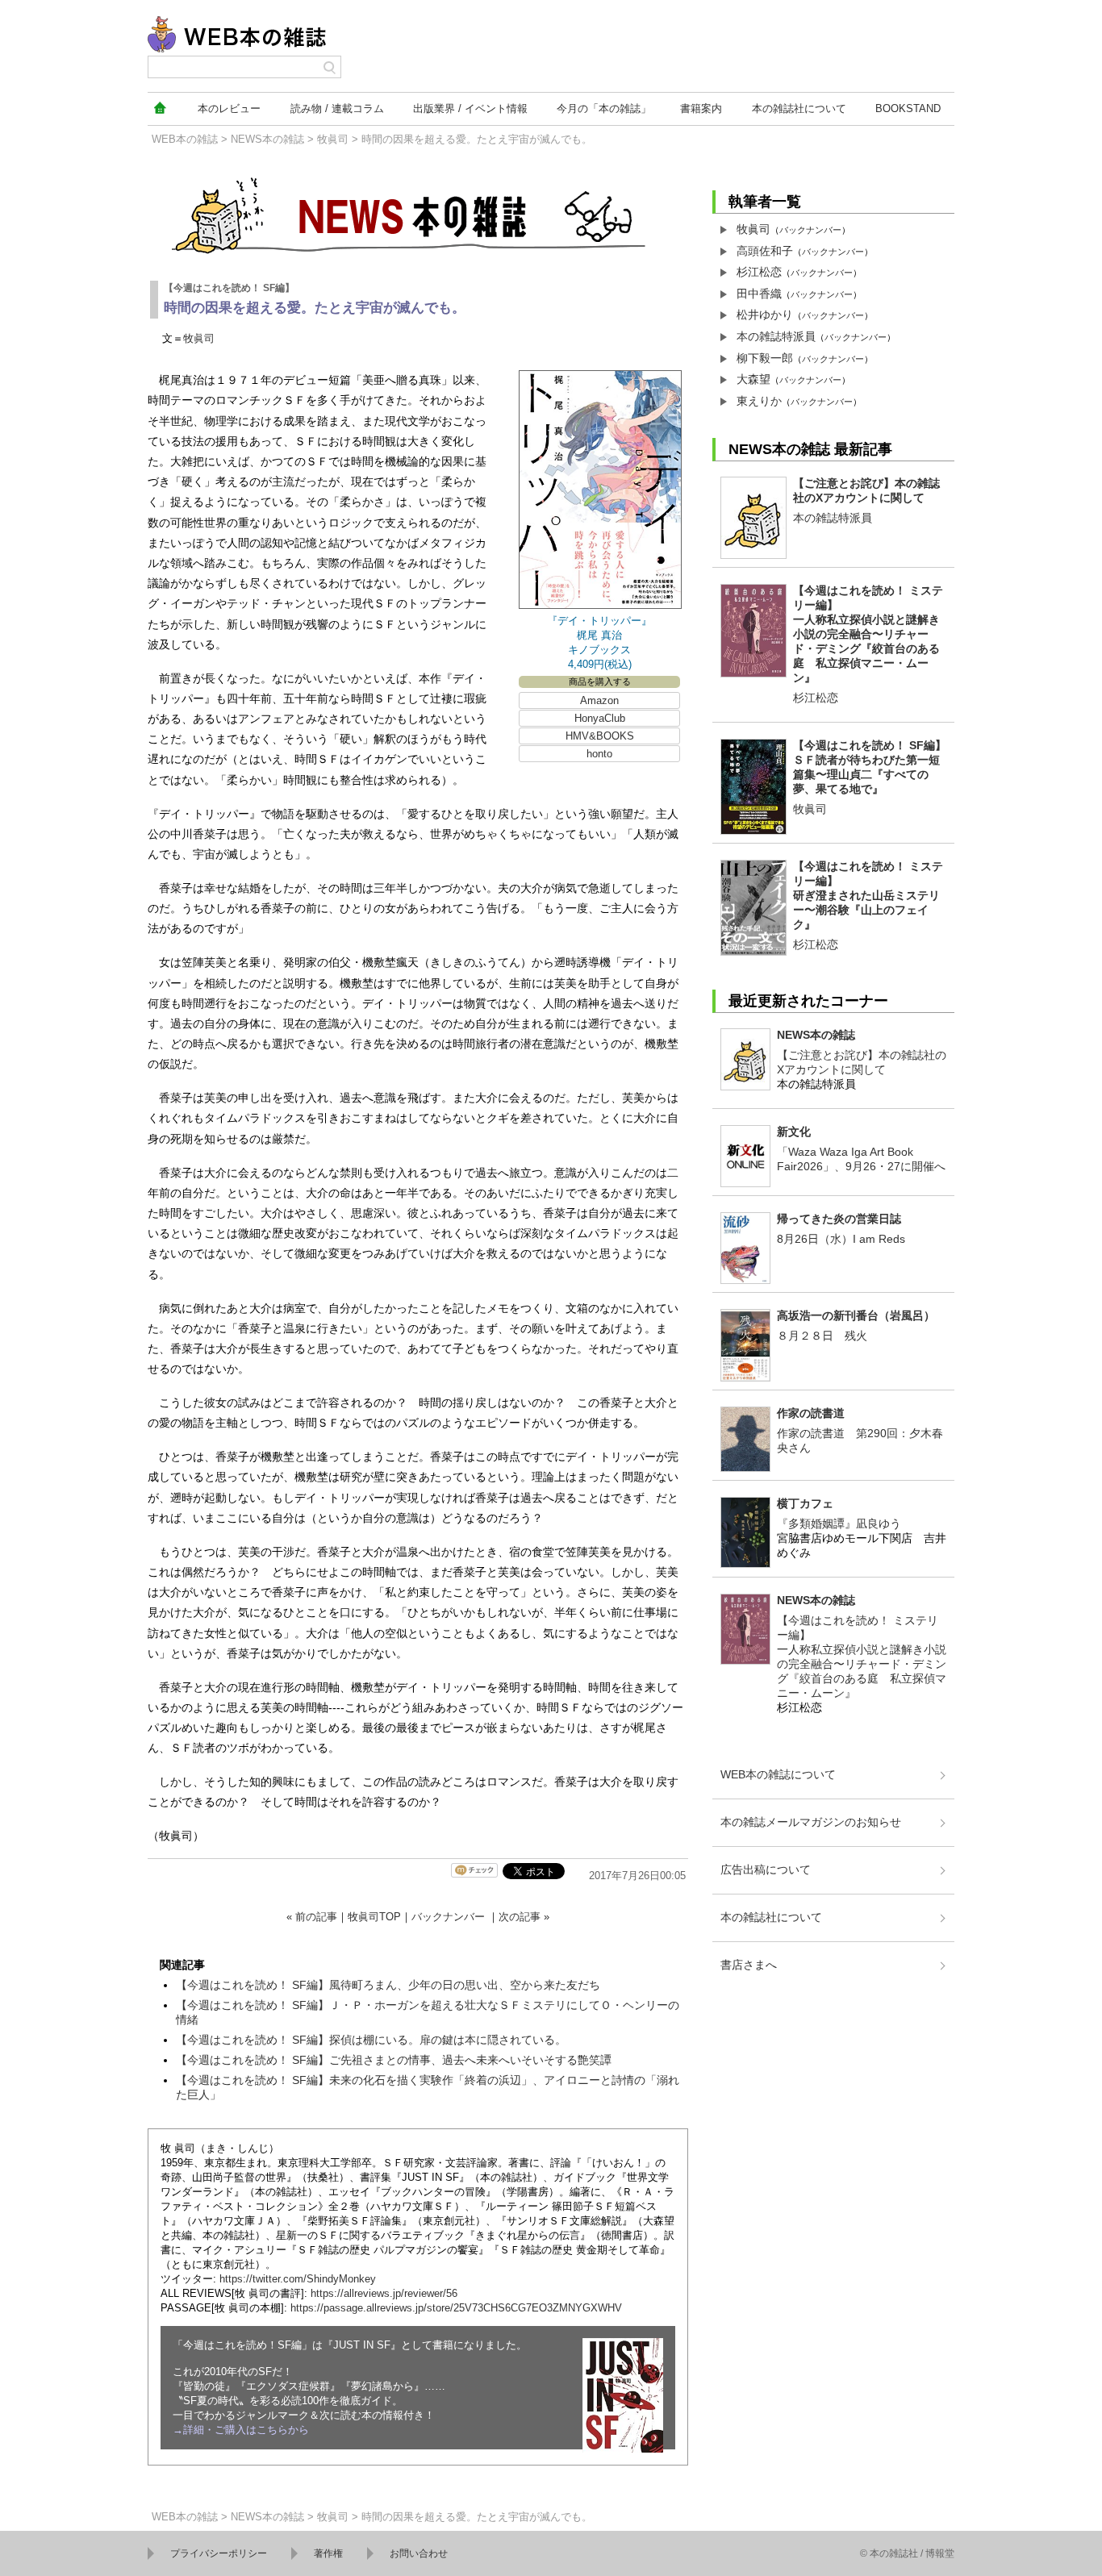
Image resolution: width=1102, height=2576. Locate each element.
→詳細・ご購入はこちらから (241, 2430)
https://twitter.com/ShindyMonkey (298, 2279)
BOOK (908, 108)
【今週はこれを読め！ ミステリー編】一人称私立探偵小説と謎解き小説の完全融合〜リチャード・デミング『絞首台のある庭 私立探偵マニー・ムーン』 (868, 634)
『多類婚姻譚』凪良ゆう (839, 1524)
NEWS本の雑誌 (267, 139)
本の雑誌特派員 (776, 336)
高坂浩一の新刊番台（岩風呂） (856, 1315)
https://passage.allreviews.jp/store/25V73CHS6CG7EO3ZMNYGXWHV (456, 2308)
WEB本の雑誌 (185, 139)
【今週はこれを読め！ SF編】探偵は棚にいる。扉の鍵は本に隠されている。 (371, 2040)
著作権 (328, 2553)
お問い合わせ (419, 2553)
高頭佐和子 (765, 251)
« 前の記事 (312, 1917)
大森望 (753, 379)
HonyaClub (600, 718)
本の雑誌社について (771, 1917)
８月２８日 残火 (822, 1336)
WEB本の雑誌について (778, 1774)
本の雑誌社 (799, 108)
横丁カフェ (805, 1503)
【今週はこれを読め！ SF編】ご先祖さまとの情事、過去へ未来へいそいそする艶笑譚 (394, 2060)
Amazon (599, 700)
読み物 (337, 108)
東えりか (759, 401)
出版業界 (470, 108)
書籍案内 (701, 108)
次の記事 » (524, 1917)
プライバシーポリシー (219, 2553)
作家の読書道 (811, 1413)
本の (229, 108)
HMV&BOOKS (600, 736)
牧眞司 (333, 139)
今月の (604, 108)
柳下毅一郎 (765, 358)
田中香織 (759, 294)
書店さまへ (749, 1965)
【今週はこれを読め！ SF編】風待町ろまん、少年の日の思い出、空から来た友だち (388, 1985)
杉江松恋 (759, 272)
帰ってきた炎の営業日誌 (839, 1219)
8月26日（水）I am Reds (841, 1239)
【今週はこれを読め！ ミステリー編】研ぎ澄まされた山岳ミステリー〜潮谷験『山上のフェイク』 (868, 895)
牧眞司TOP (374, 1917)
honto (599, 754)
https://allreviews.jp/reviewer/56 (384, 2293)
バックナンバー (448, 1917)
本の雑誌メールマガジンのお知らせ (811, 1822)
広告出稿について (766, 1869)
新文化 (794, 1132)
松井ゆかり (765, 315)
